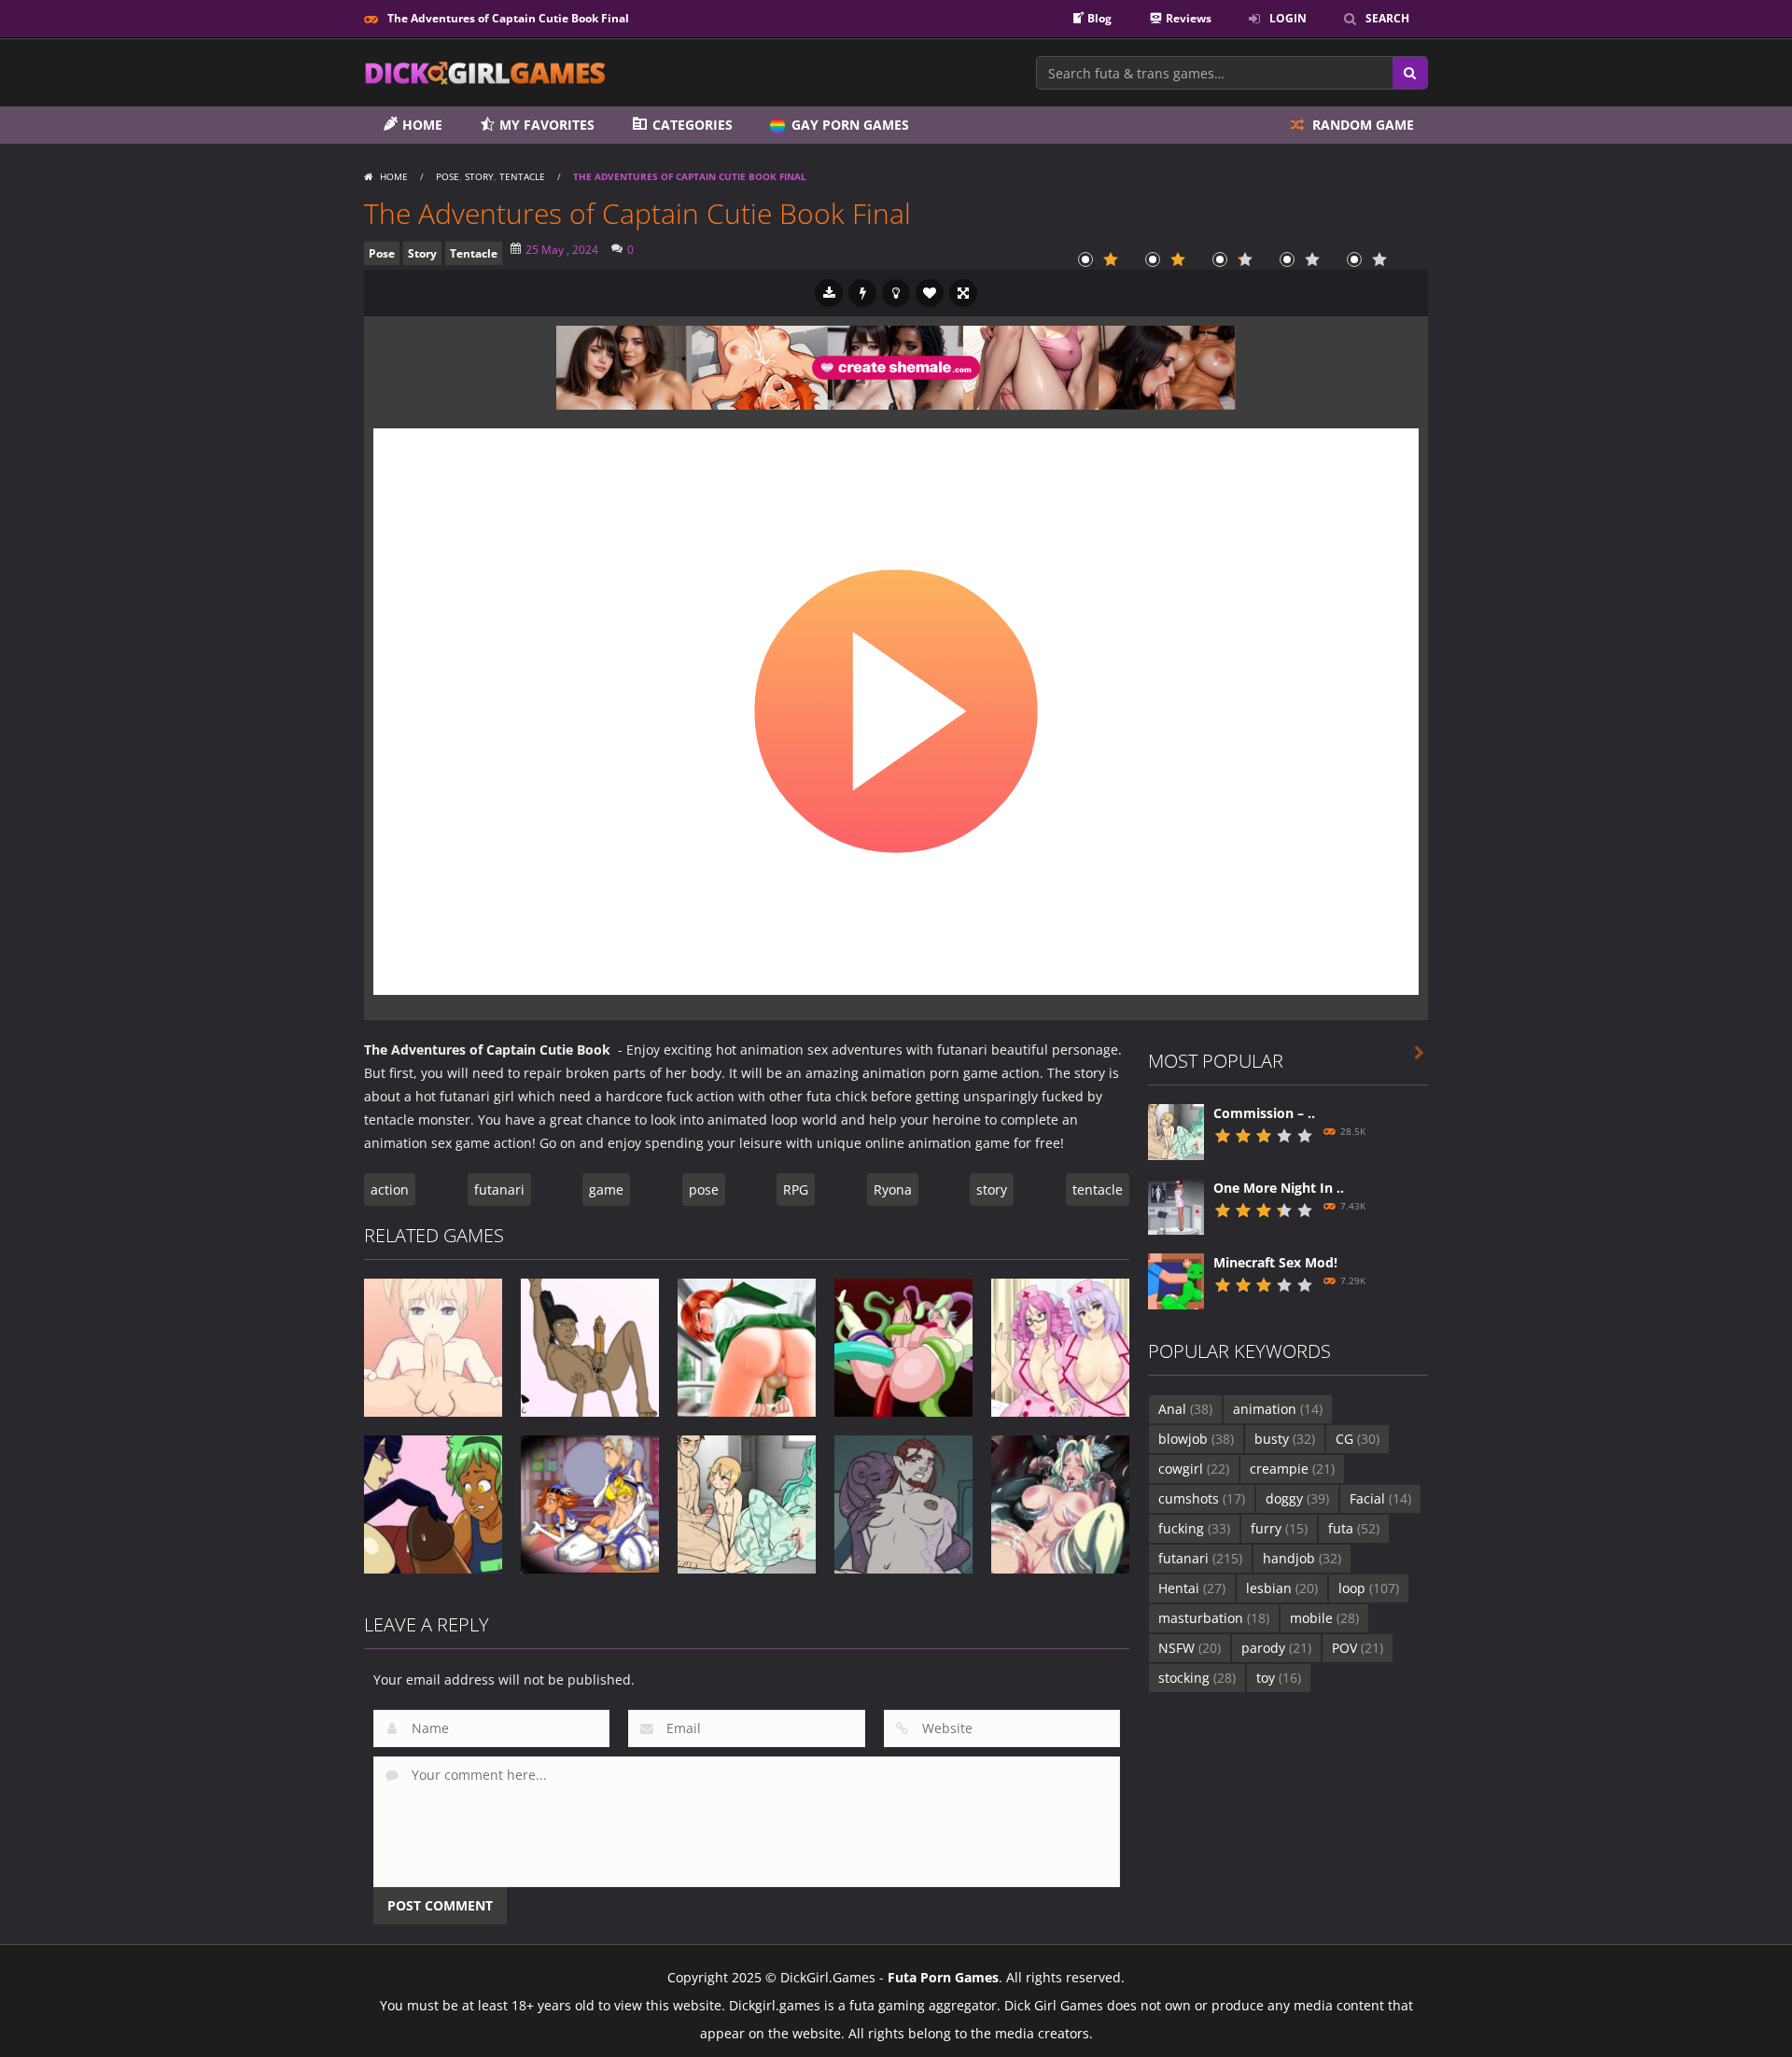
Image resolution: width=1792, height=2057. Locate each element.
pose (704, 1189)
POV (1358, 1648)
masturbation (1214, 1618)
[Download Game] (829, 293)
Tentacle (522, 176)
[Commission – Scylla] (1176, 1130)
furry (1279, 1528)
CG (1358, 1439)
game (606, 1189)
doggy (1297, 1498)
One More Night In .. (1279, 1188)
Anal (1185, 1409)
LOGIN (1288, 18)
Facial (1380, 1498)
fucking (1194, 1528)
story (992, 1189)
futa (1354, 1528)
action (390, 1189)
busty (1285, 1439)
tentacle (1098, 1189)
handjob (1302, 1558)
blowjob (1196, 1439)
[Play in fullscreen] (963, 293)
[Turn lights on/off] (896, 293)
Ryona (893, 1189)
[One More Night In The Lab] (1176, 1204)
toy (1279, 1678)
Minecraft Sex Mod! (1275, 1262)
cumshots (1202, 1498)
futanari (499, 1189)
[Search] (1410, 73)
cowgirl (1194, 1469)
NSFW (1190, 1648)
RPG (796, 1189)
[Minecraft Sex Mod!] (1176, 1279)
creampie (1292, 1469)
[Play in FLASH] (862, 293)
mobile (1324, 1618)
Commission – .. (1264, 1113)
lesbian (1282, 1588)
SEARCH (1387, 18)
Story (479, 176)
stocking (1197, 1678)
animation (1278, 1409)
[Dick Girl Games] (485, 71)
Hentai (1192, 1588)
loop (1369, 1588)
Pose (448, 176)
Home (394, 176)
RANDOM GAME (1361, 125)
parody (1276, 1648)
